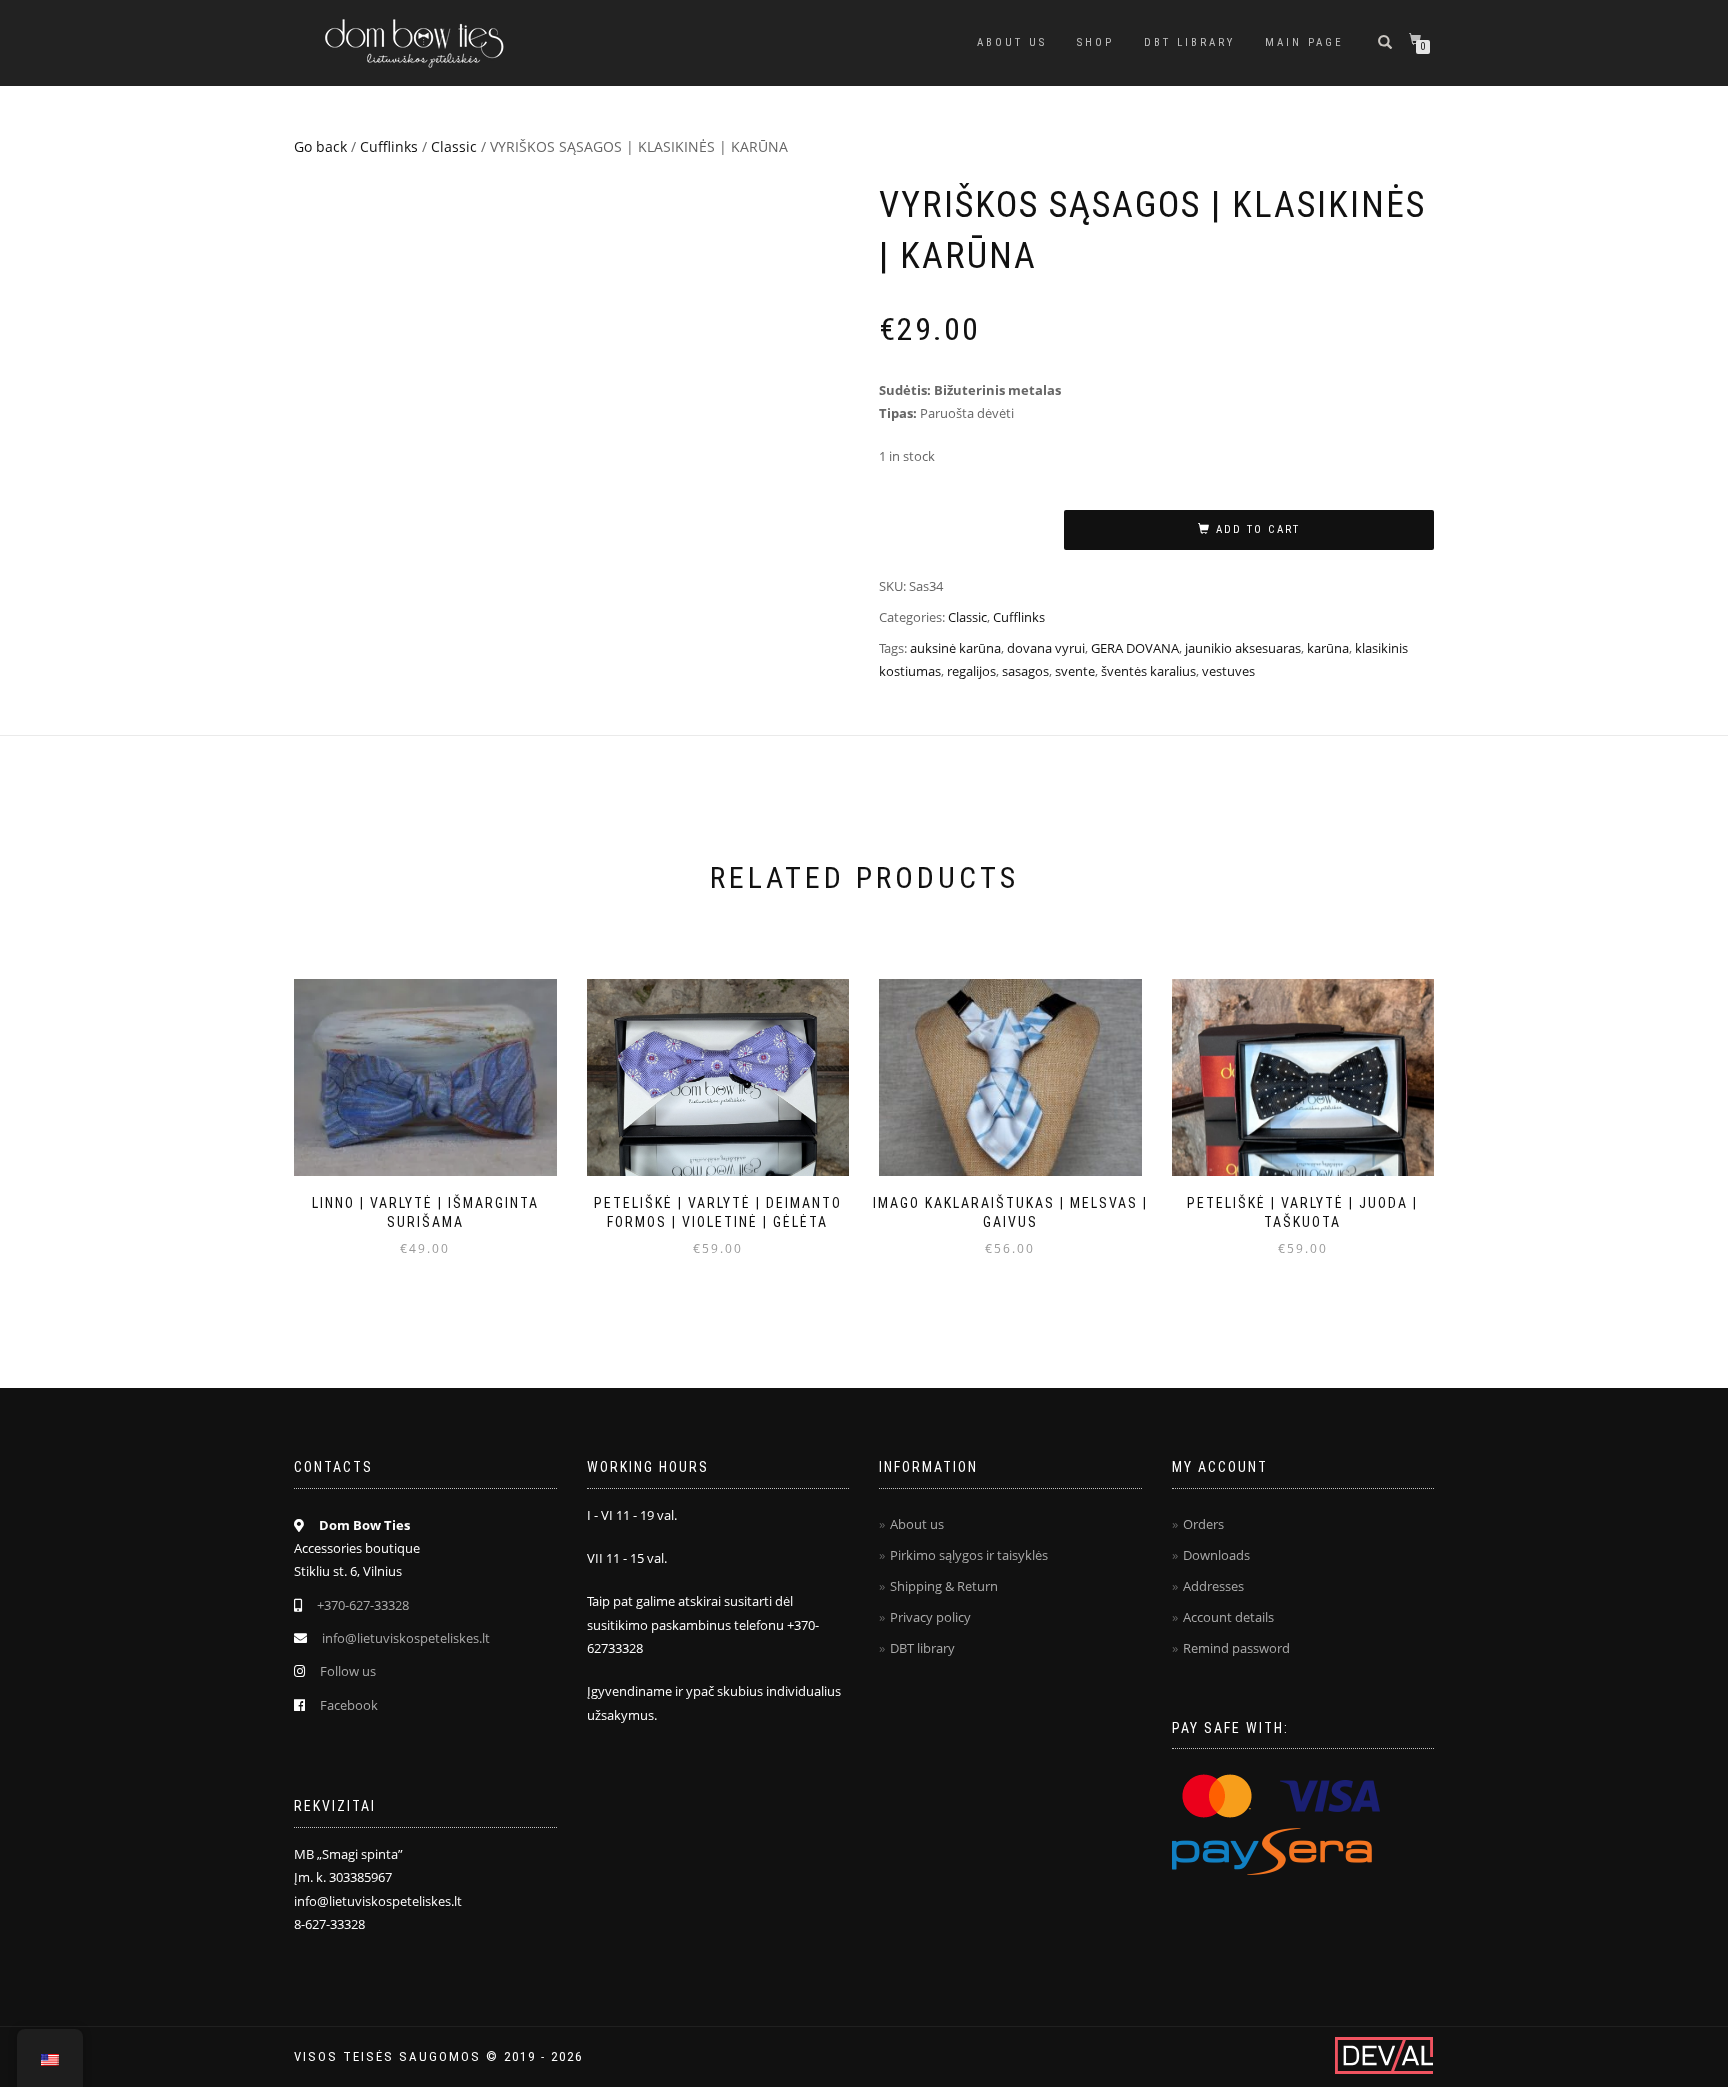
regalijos (971, 671)
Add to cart (1258, 529)
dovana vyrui (1046, 648)
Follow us (348, 1671)
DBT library (922, 1648)
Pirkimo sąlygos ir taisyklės (969, 1555)
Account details (1228, 1617)
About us (1012, 42)
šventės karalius (1148, 671)
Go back (320, 146)
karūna (1328, 648)
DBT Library (1189, 42)
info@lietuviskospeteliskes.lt (406, 1638)
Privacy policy (930, 1617)
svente (1075, 671)
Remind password (1236, 1648)
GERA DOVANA (1135, 648)
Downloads (1216, 1555)
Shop (1095, 42)
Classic (454, 146)
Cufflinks (389, 146)
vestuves (1228, 671)
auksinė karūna (955, 648)
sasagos (1025, 671)
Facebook (349, 1705)
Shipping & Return (944, 1586)
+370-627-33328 (363, 1605)
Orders (1203, 1524)
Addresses (1213, 1586)
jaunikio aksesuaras (1243, 648)
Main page (1304, 42)
